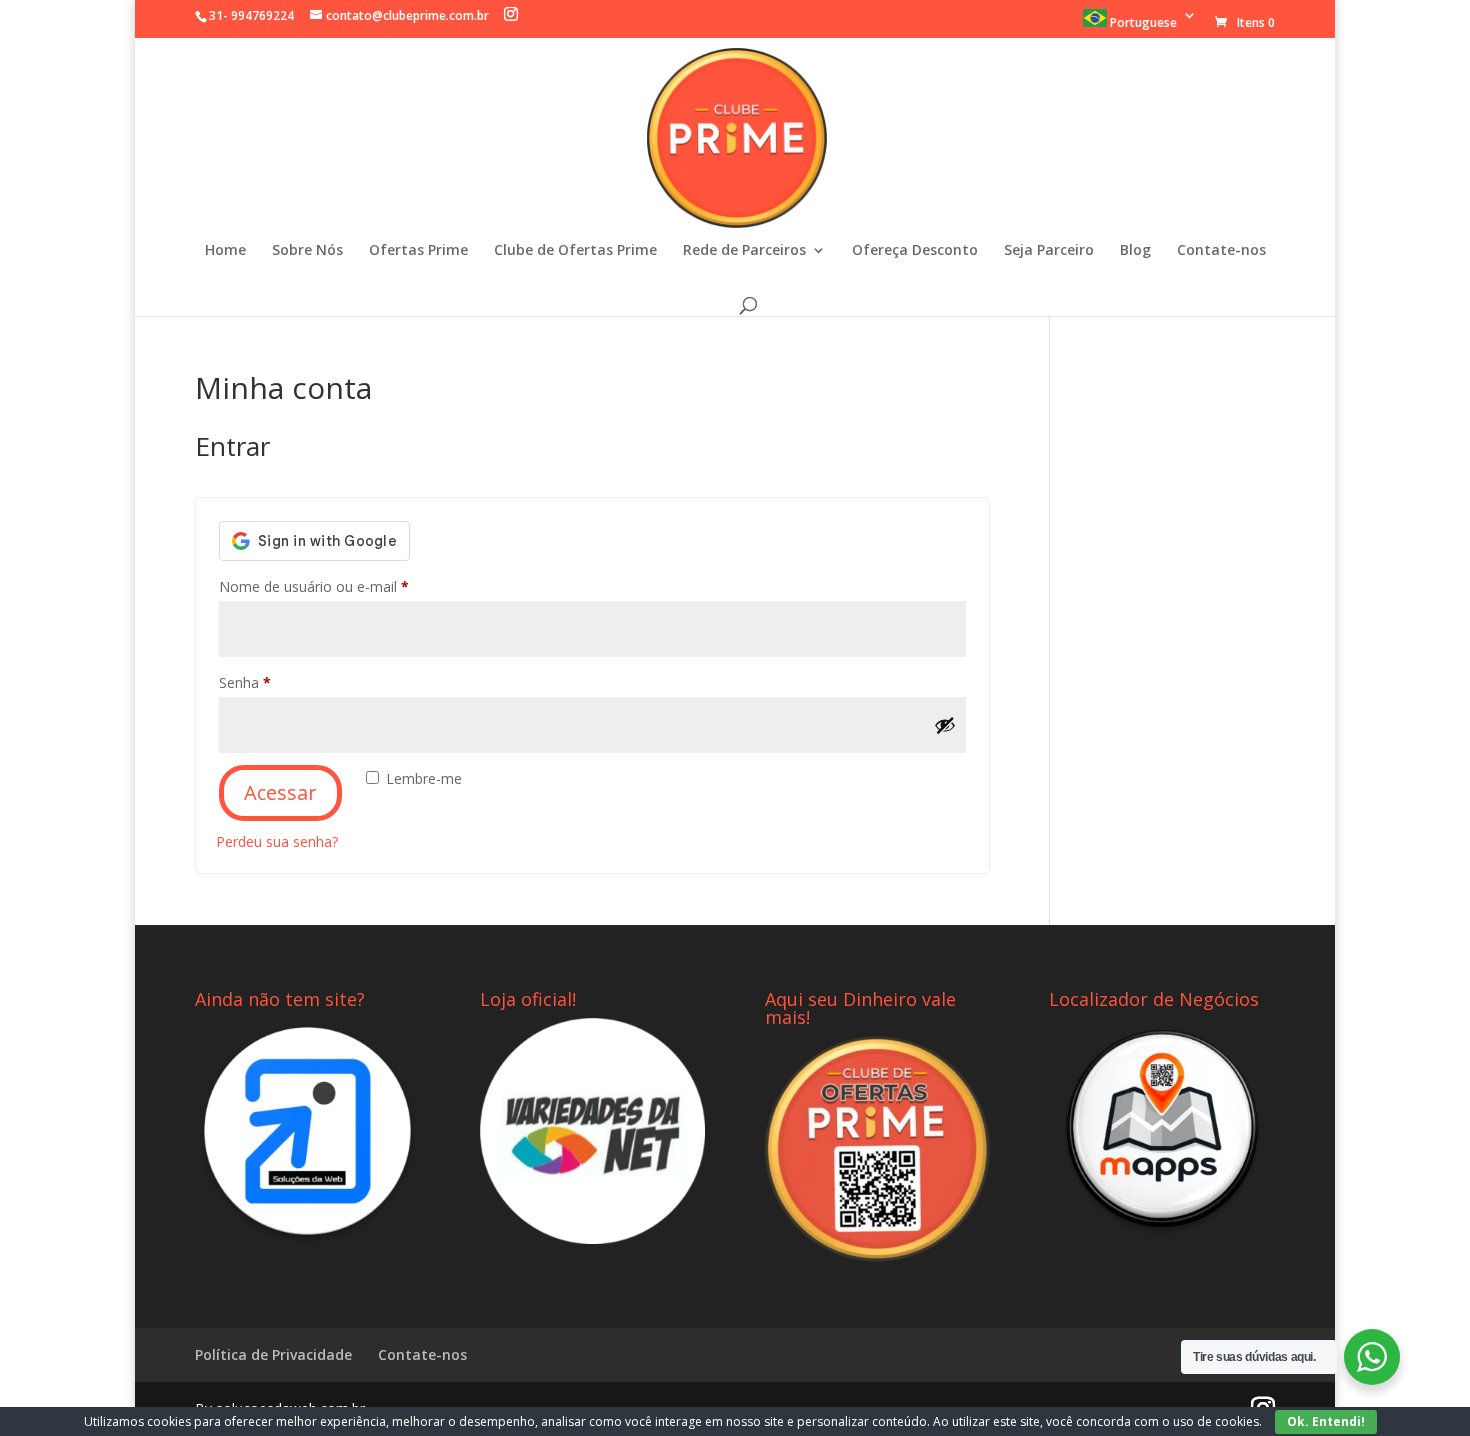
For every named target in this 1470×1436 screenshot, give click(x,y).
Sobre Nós (307, 251)
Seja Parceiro (1049, 251)
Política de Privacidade (273, 1354)
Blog (1135, 251)
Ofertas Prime (418, 251)
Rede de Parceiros (744, 251)
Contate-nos (1221, 251)
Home (225, 251)
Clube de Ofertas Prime (575, 251)
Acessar (280, 792)
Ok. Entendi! (1326, 1421)
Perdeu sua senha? (277, 841)
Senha (281, 682)
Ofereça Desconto (915, 251)
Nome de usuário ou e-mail (350, 586)
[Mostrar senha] (945, 725)
